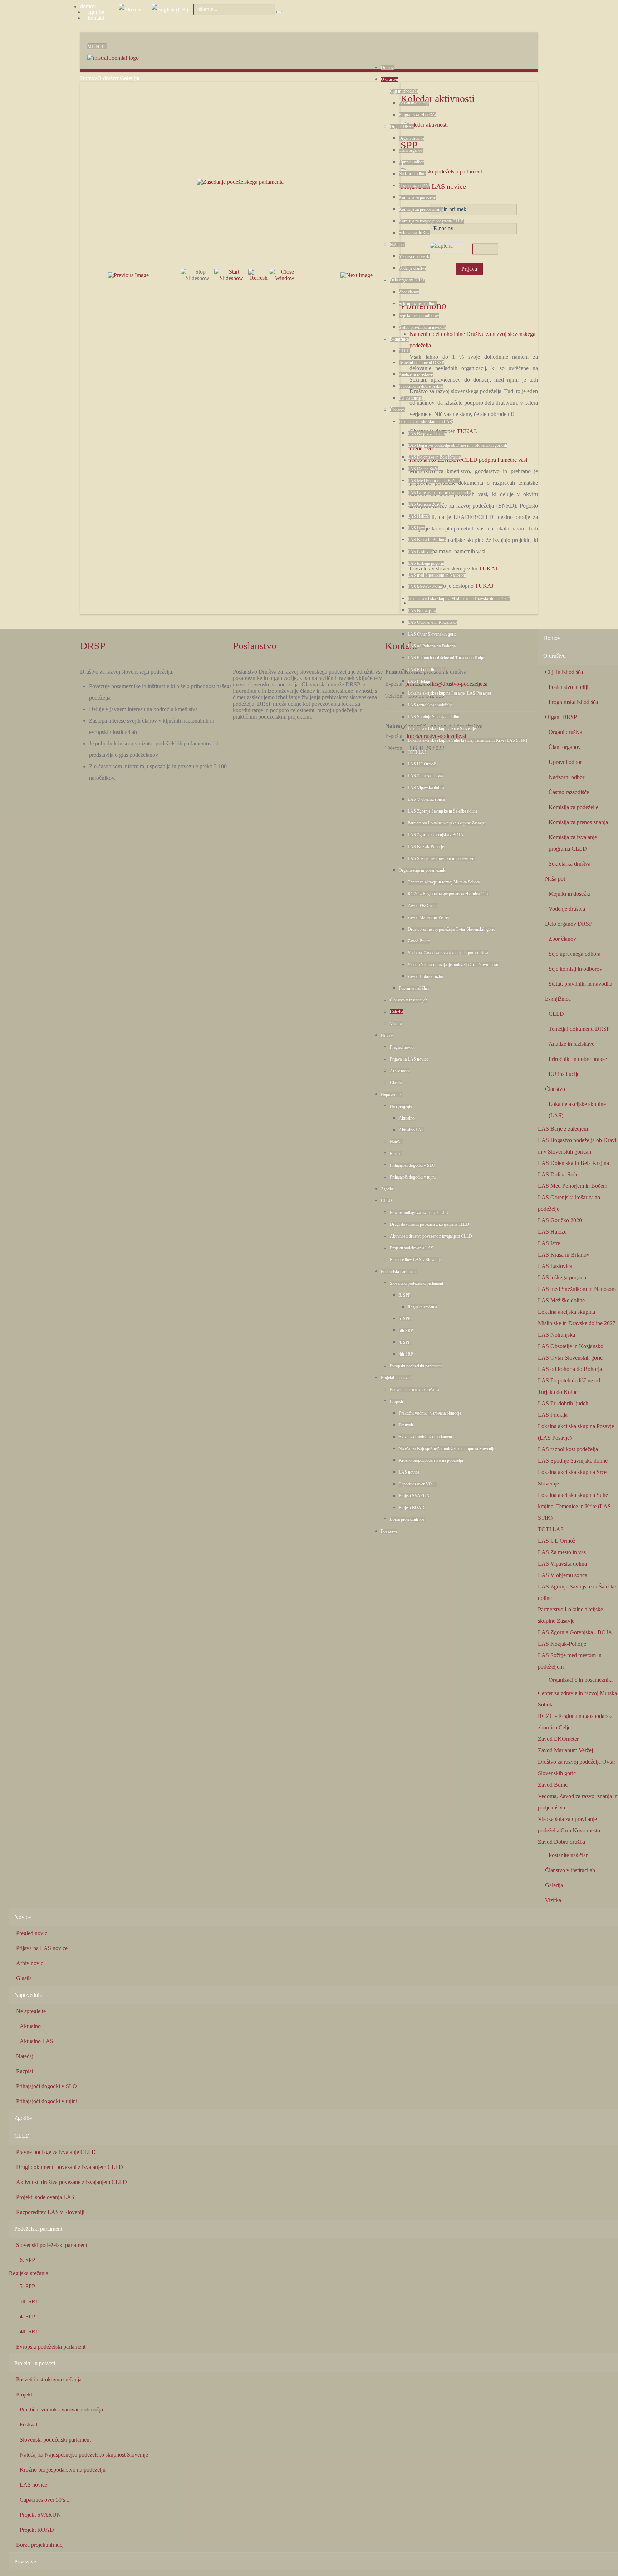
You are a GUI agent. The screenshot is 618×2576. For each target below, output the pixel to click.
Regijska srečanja (422, 1307)
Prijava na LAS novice (409, 1059)
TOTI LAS (417, 752)
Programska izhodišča (417, 115)
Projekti (396, 1401)
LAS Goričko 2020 (424, 504)
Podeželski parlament (399, 1272)
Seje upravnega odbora (418, 304)
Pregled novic (401, 1047)
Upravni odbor (411, 162)
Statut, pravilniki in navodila (423, 327)
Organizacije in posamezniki (423, 870)
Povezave (389, 1531)
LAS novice (409, 1472)
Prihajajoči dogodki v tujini (413, 1177)
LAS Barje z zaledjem (426, 434)
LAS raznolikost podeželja (430, 705)
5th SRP (406, 1331)
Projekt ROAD (412, 1508)
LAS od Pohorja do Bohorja (432, 646)
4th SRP (406, 1354)
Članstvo (397, 410)
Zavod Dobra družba (425, 976)
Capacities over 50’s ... (418, 1484)
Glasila (396, 1083)
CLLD (404, 351)
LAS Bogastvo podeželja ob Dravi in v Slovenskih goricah (457, 445)
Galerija (396, 1012)
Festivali (406, 1425)
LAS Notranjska (422, 611)
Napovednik (391, 1094)
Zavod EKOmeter (423, 906)
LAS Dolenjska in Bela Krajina (434, 457)
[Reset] (279, 12)
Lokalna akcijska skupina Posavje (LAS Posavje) (449, 693)
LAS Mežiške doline (425, 587)
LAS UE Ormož (422, 764)
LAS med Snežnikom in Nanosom (437, 575)
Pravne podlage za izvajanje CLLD (419, 1213)
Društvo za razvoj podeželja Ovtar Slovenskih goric (451, 929)
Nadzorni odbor (412, 174)
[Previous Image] (128, 275)
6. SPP (405, 1295)
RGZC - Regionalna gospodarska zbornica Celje (448, 894)
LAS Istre (416, 528)
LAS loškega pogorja (426, 563)
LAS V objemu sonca (426, 799)
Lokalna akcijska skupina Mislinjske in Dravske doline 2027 (459, 599)
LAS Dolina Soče (423, 469)
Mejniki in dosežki (415, 256)
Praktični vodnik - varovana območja (430, 1413)
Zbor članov (409, 292)
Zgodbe (387, 1189)
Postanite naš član (414, 988)
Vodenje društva (412, 268)
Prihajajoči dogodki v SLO (413, 1165)
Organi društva (411, 138)
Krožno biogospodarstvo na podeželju (431, 1460)
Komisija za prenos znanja (421, 209)
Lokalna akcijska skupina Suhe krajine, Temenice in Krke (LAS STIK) (467, 740)
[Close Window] (285, 275)
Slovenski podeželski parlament (416, 1283)
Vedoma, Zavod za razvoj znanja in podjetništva (448, 953)
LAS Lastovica (420, 552)
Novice (387, 1035)
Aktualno (407, 1118)
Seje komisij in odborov (419, 315)
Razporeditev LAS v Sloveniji (415, 1260)
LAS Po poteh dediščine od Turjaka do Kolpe (446, 658)
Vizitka (396, 1024)
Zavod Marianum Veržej (428, 917)
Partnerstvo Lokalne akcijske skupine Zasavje (446, 823)
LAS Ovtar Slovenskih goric (432, 634)
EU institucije (410, 398)
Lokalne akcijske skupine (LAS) (426, 422)
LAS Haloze (418, 516)
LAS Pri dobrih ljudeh (427, 670)
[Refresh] (259, 275)
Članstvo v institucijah (409, 1000)
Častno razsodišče (414, 186)
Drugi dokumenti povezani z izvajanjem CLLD (429, 1224)
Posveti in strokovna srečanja (415, 1390)
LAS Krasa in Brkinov (427, 540)
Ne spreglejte (401, 1106)
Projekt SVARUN (414, 1496)
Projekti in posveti (396, 1378)
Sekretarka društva (415, 233)
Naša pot (397, 245)
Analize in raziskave (416, 374)
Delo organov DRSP (408, 280)
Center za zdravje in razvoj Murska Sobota (444, 882)
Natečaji (397, 1142)
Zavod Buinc (419, 941)
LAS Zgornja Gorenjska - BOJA (436, 835)
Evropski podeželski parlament (416, 1366)
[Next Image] (357, 275)
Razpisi (396, 1154)
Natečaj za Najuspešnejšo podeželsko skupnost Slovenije (447, 1449)
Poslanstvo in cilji (414, 103)
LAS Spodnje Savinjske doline (434, 717)
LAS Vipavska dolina (426, 788)
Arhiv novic (400, 1071)
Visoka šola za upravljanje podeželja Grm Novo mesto (453, 965)
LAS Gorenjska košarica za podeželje (439, 493)
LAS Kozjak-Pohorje (426, 847)
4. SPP (405, 1342)
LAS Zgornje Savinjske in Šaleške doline (443, 811)
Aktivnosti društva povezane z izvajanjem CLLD (431, 1236)
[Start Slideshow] (231, 275)
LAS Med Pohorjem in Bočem (434, 481)
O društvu (389, 79)
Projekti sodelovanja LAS (412, 1248)
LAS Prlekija (419, 681)
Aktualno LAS (411, 1130)
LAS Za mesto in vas (426, 776)
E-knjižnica (399, 339)
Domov (387, 68)
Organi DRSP (402, 127)
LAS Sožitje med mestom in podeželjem (442, 858)
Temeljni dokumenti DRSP (421, 363)
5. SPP (405, 1319)
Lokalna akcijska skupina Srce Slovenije (442, 729)
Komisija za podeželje (417, 197)
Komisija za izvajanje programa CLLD (431, 221)
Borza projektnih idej (408, 1519)
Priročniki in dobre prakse (421, 386)
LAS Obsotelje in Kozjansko (432, 622)
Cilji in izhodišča (404, 91)
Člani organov (411, 150)
